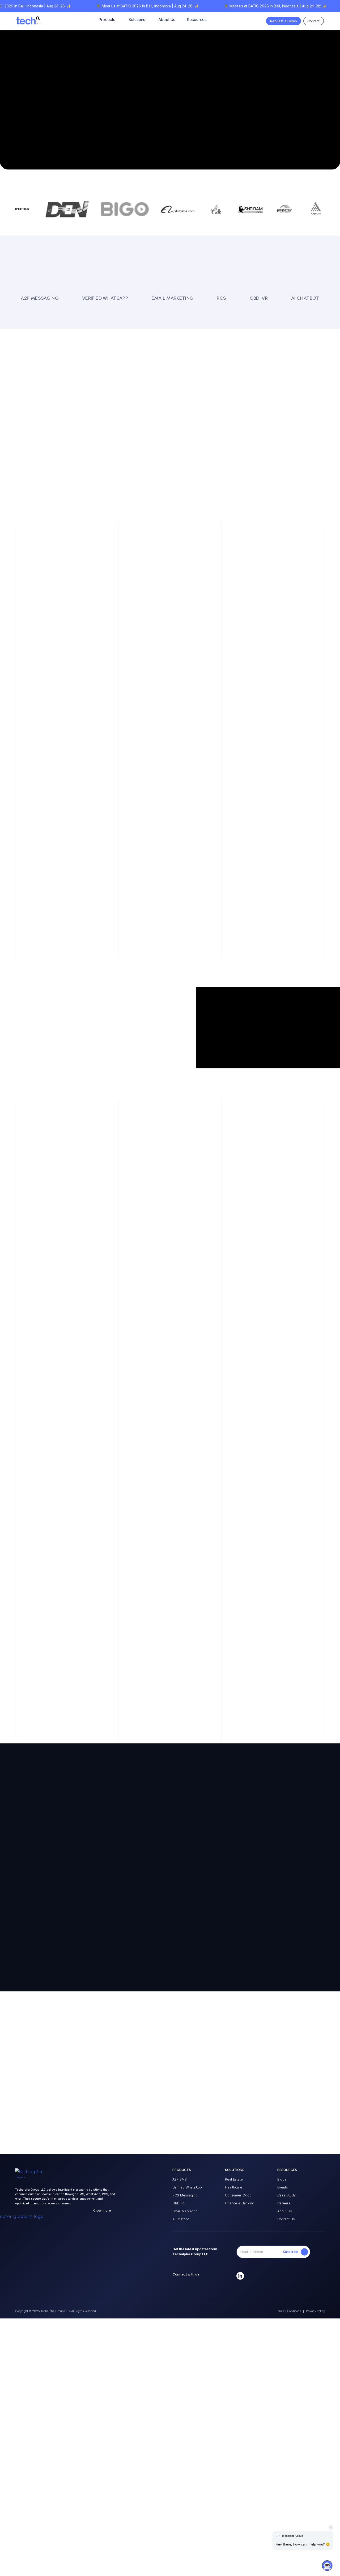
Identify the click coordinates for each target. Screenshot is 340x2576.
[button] (327, 2562)
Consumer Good (238, 2195)
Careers (284, 2203)
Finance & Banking (240, 2203)
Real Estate (234, 2179)
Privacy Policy (315, 2311)
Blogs (282, 2179)
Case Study (286, 2195)
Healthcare (234, 2187)
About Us (285, 2211)
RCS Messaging (185, 2195)
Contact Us (286, 2219)
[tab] (40, 298)
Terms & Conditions (289, 2311)
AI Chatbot (181, 2219)
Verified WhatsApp (187, 2187)
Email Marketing (185, 2211)
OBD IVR (179, 2203)
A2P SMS (180, 2179)
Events (283, 2187)
